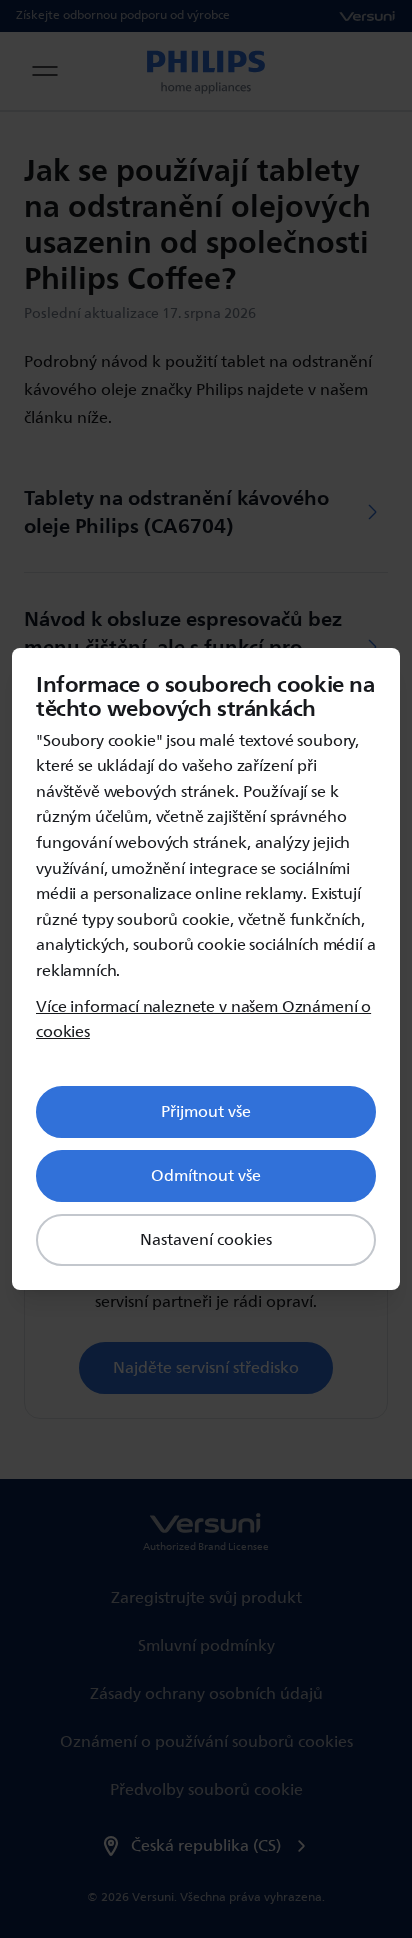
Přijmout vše (206, 1112)
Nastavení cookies (206, 1240)
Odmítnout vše (206, 1176)
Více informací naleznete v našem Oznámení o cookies (203, 1020)
